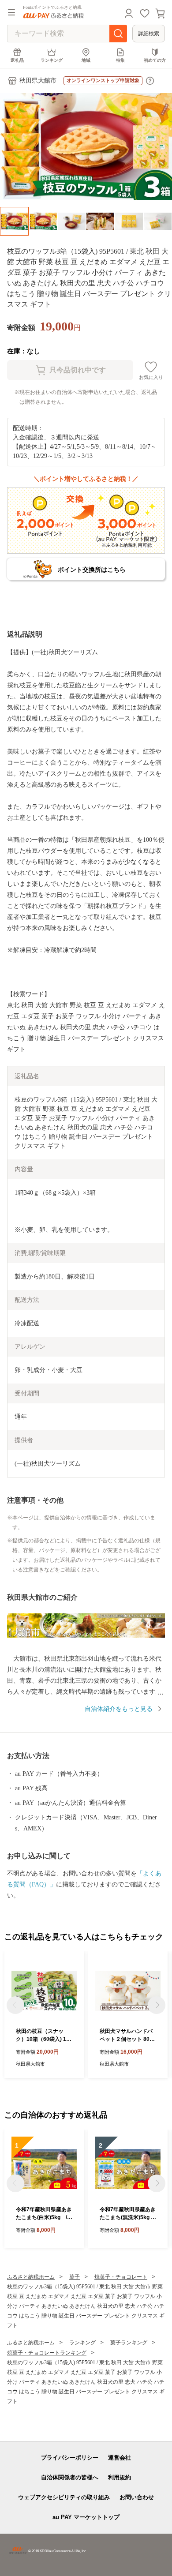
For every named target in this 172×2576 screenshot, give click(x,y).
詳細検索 (149, 34)
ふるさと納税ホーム (31, 2277)
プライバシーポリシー (70, 2458)
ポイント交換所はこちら (92, 570)
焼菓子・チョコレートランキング (47, 2353)
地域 (86, 60)
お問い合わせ (137, 2497)
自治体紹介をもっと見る (119, 1709)
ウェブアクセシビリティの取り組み (64, 2497)
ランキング (52, 60)
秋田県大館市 (38, 81)
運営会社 (120, 2458)
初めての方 (155, 60)
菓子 (75, 2277)
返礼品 (17, 60)
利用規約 (120, 2477)
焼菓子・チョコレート (121, 2277)
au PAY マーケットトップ (86, 2517)
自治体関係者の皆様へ (70, 2477)
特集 (120, 60)
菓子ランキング (129, 2343)
